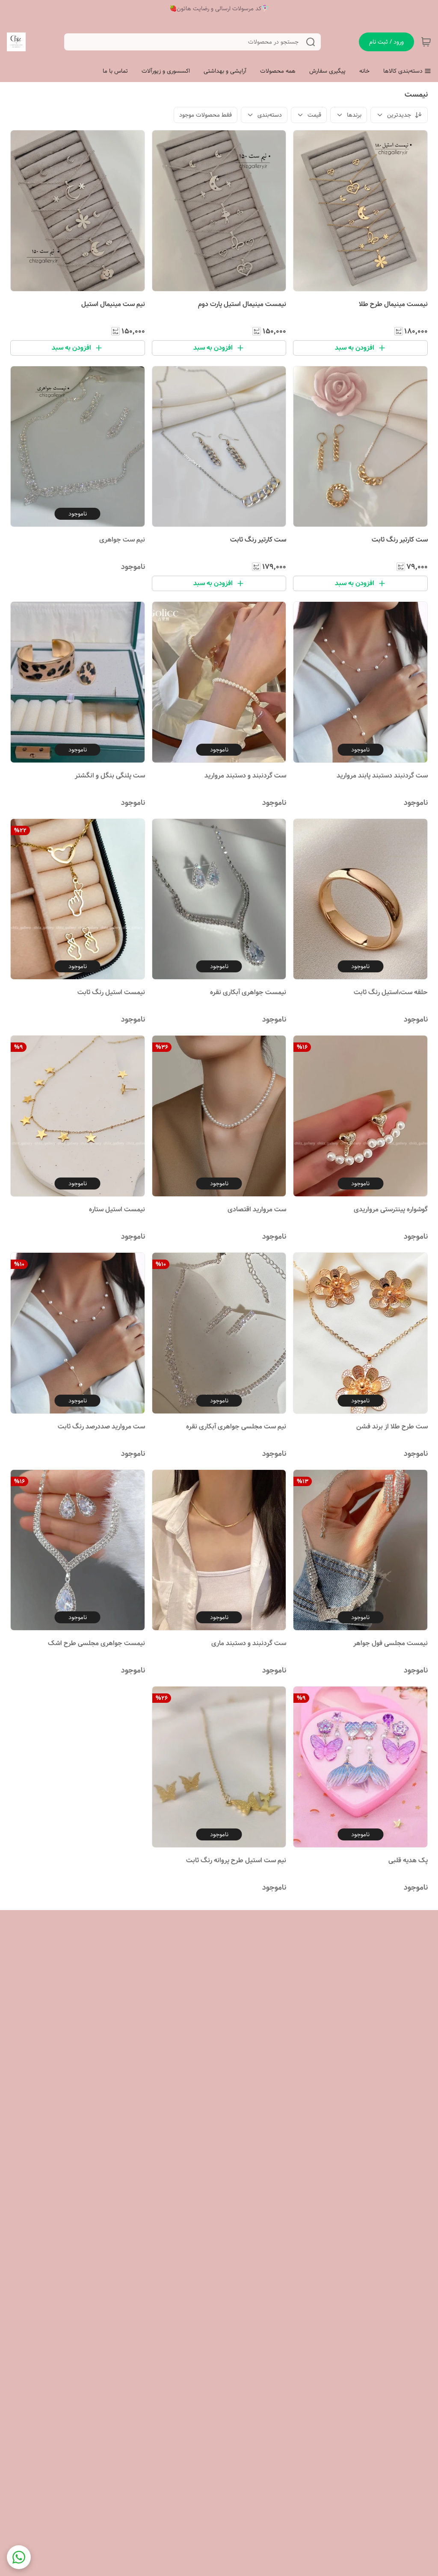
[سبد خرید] (426, 42)
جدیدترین (399, 115)
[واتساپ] (19, 2557)
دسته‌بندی (270, 115)
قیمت (314, 115)
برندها (354, 115)
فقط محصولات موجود (206, 115)
